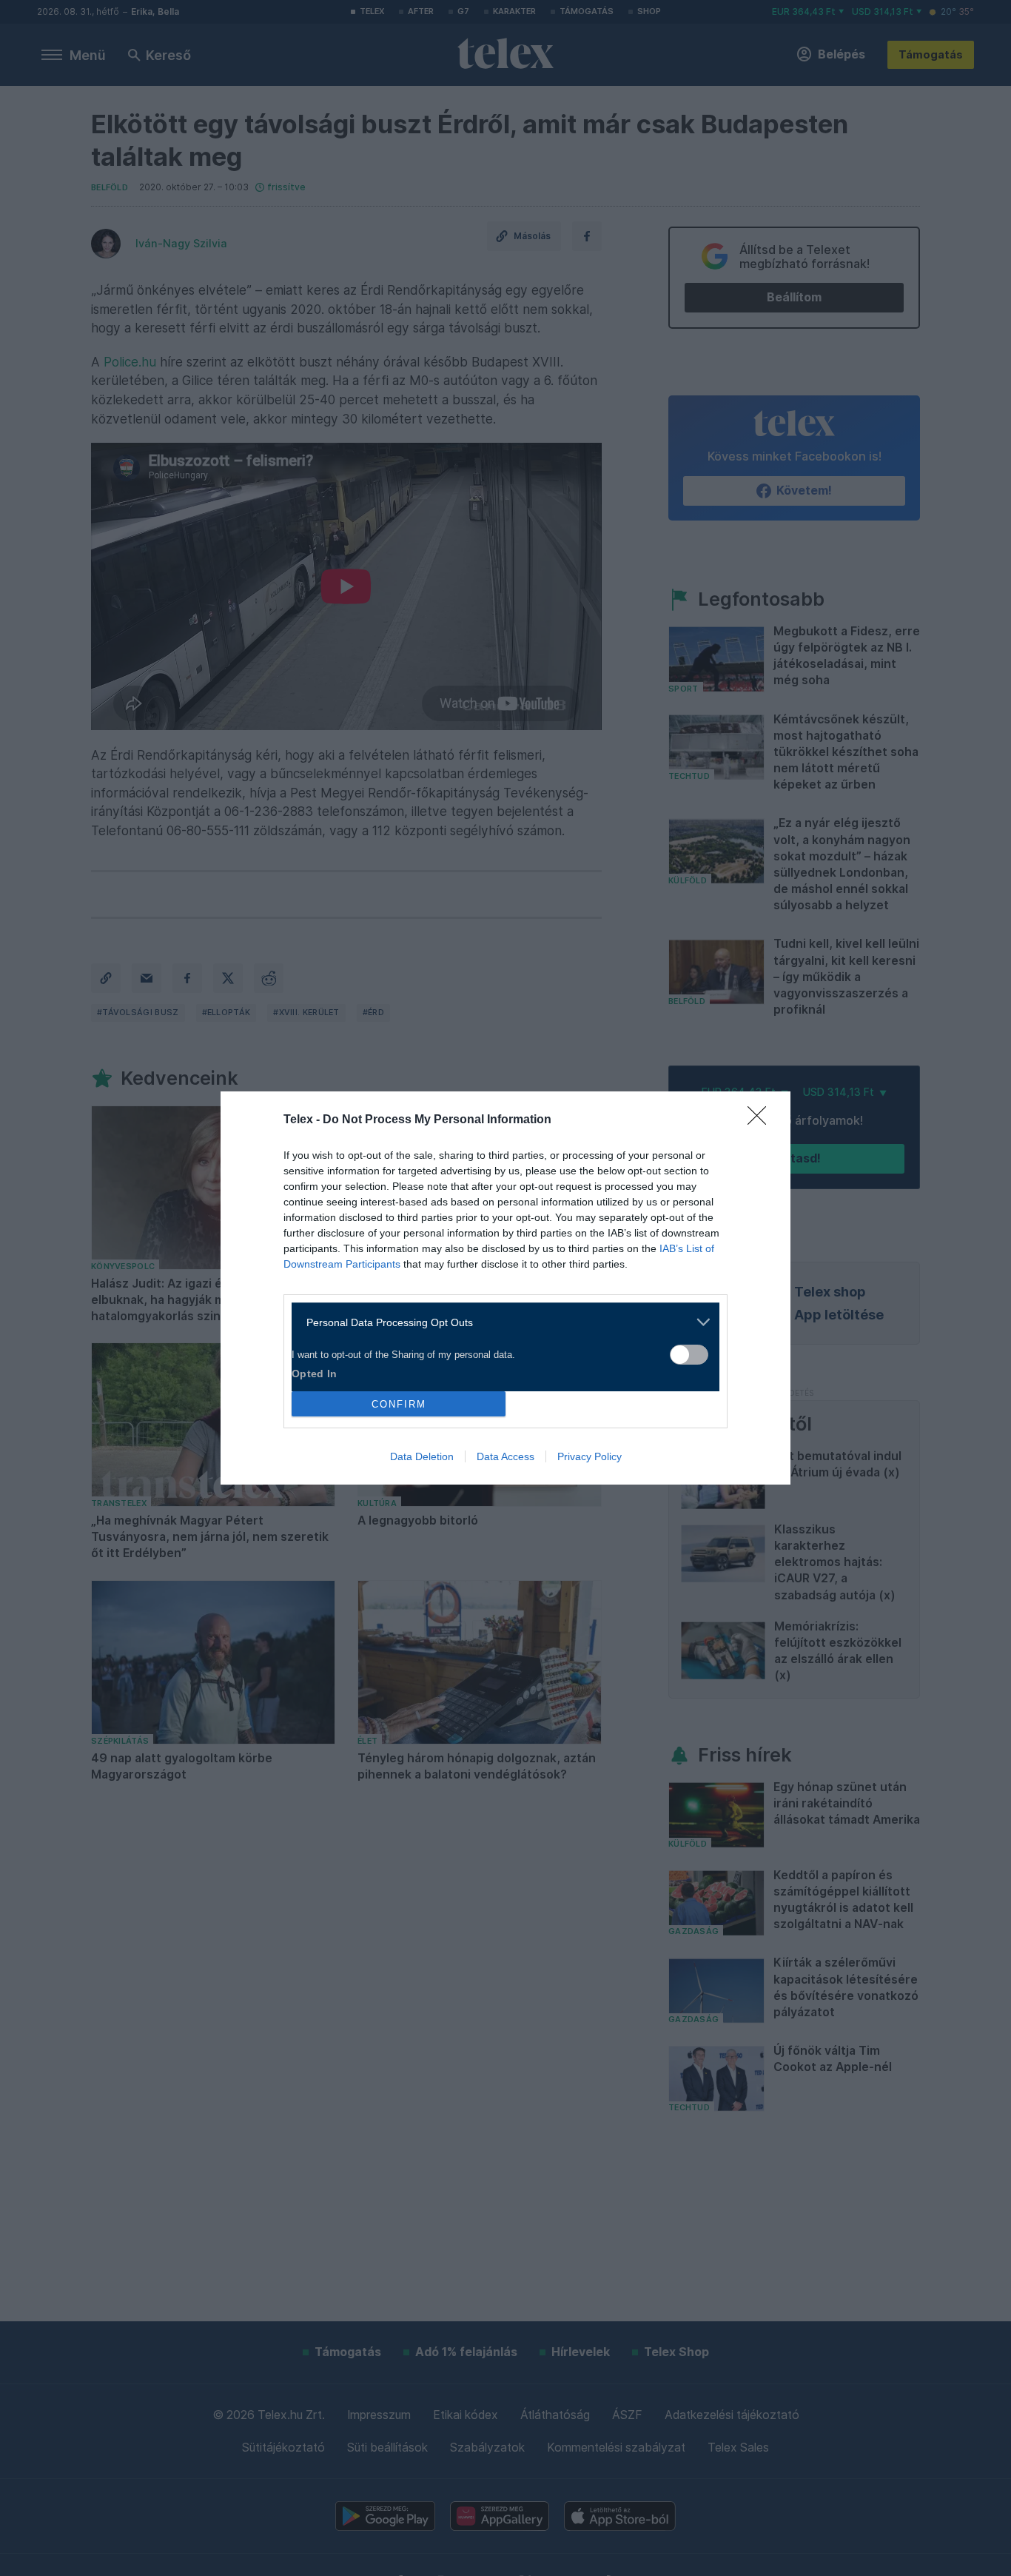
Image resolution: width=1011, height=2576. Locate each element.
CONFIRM (399, 1404)
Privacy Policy (590, 1456)
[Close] (762, 1120)
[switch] (689, 1355)
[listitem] (500, 1322)
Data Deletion (422, 1456)
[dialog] (505, 1288)
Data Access (505, 1456)
